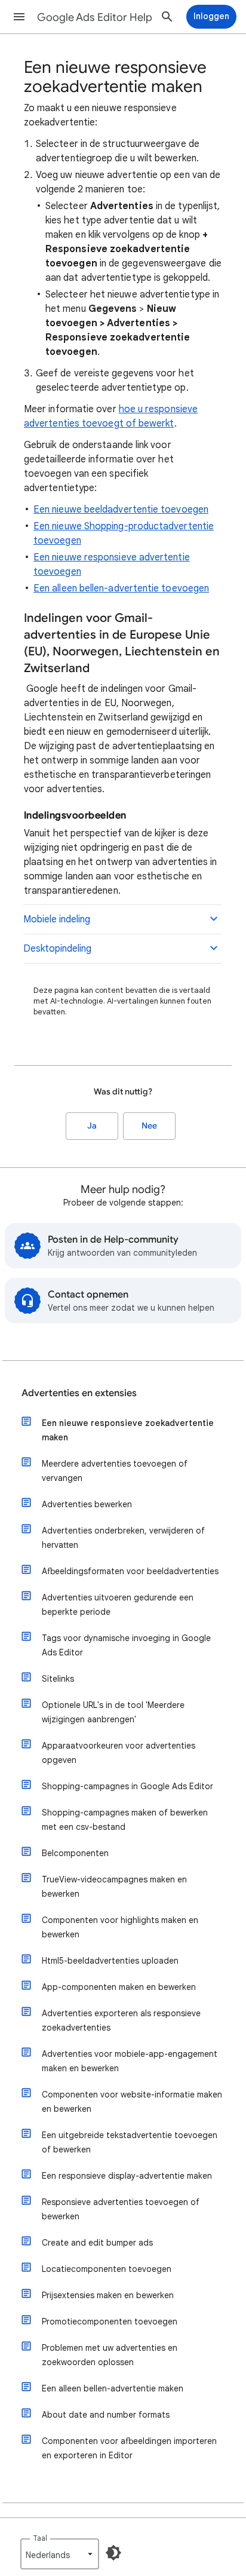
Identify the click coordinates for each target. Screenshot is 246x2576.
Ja (92, 1126)
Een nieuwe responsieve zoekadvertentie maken (128, 1430)
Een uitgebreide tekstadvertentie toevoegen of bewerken (130, 2142)
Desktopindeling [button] (57, 949)
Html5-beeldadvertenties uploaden (110, 1961)
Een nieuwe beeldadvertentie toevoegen (121, 510)
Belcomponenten (75, 1853)
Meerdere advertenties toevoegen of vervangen (115, 1471)
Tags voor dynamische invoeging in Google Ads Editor (126, 1645)
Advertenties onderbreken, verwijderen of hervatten (123, 1538)
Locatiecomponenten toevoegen (107, 2269)
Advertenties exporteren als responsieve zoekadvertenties (121, 2020)
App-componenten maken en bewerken (119, 1987)
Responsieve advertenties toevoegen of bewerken (121, 2209)
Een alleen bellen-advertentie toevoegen (121, 588)
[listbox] (60, 2554)
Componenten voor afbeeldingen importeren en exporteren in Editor (129, 2448)
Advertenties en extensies (79, 1393)
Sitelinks (58, 1679)
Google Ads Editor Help (95, 17)
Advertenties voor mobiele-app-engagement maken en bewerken (130, 2061)
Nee (149, 1126)
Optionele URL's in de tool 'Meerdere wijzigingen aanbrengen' (113, 1712)
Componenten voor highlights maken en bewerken (120, 1927)
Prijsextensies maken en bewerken (108, 2295)
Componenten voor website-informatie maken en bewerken (132, 2102)
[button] (19, 17)
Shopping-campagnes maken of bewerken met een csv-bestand (125, 1820)
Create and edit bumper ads (97, 2243)
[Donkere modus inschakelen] (113, 2553)
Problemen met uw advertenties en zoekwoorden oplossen (110, 2355)
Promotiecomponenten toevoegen (110, 2322)
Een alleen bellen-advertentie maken (113, 2388)
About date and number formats (106, 2415)
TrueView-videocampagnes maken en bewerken (114, 1887)
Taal (40, 2538)
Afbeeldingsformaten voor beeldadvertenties (130, 1571)
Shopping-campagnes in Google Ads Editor (127, 1786)
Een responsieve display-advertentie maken (127, 2176)
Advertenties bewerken (87, 1504)
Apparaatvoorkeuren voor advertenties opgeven (119, 1753)
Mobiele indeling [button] (57, 919)
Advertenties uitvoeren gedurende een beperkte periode (118, 1605)
